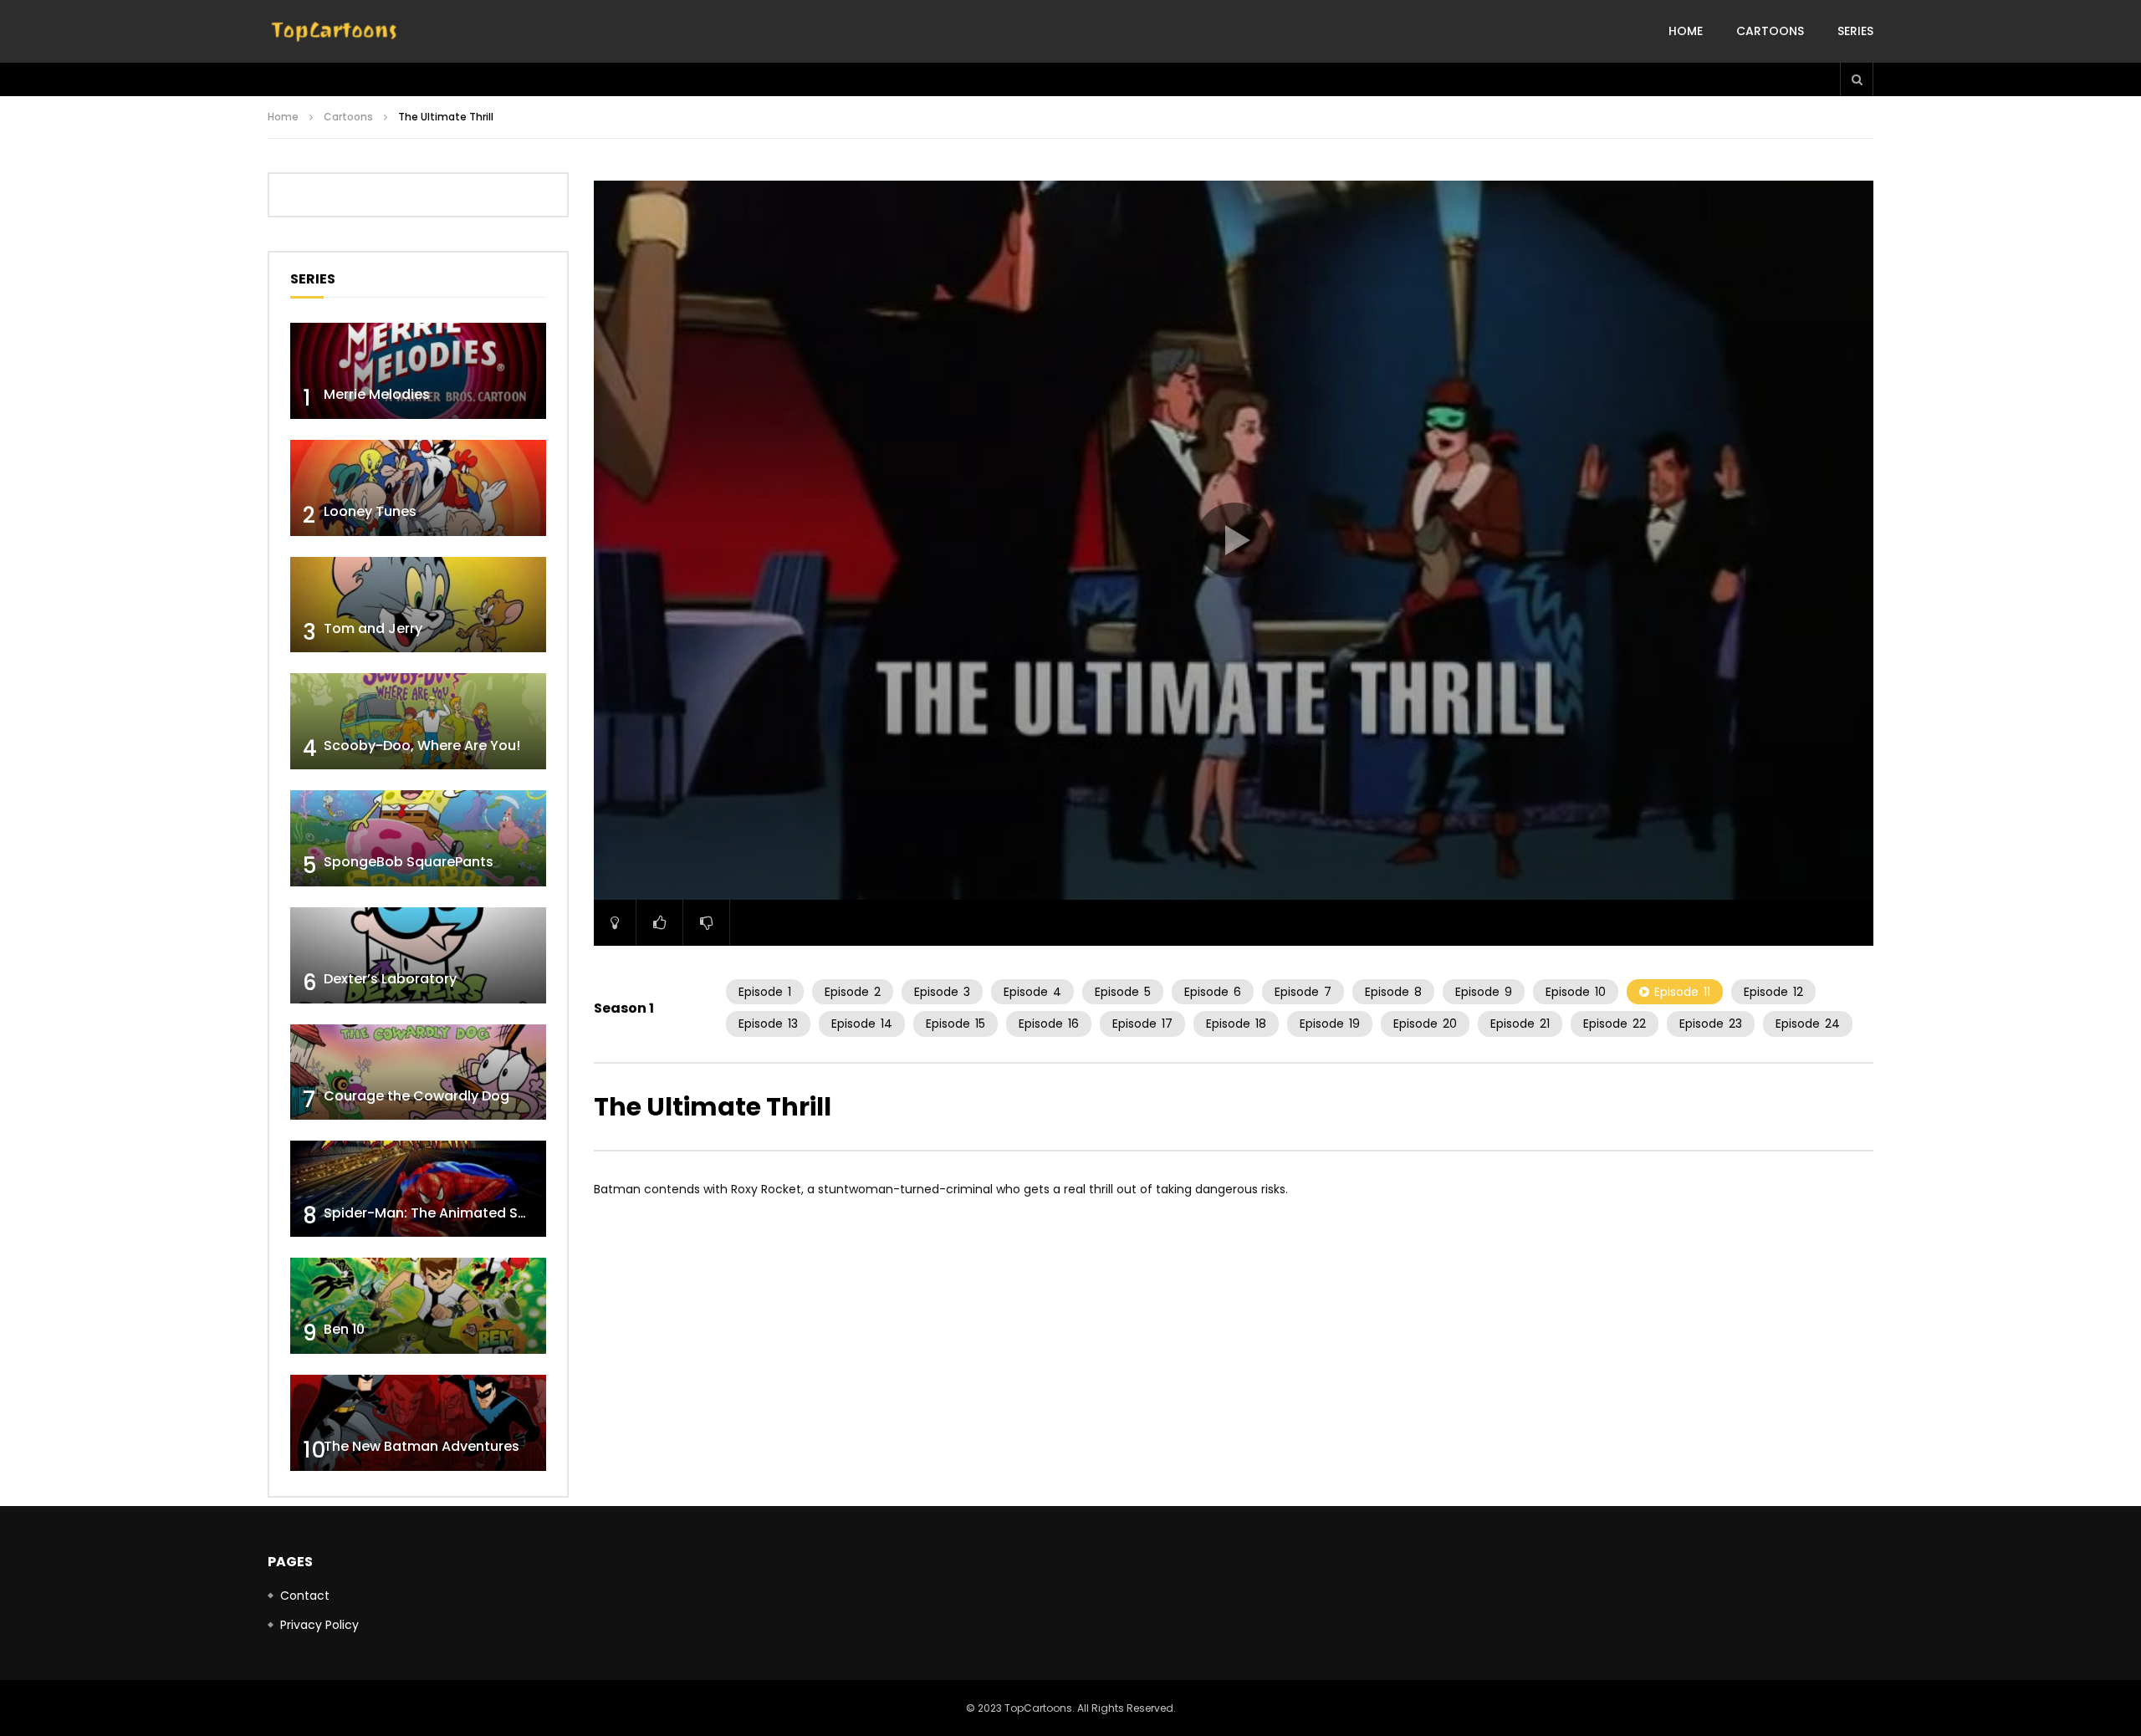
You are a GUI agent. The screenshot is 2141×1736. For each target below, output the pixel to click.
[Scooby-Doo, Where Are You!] (418, 721)
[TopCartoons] (335, 32)
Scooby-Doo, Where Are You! (422, 745)
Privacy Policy (319, 1625)
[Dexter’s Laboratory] (418, 955)
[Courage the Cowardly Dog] (418, 1072)
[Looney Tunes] (418, 488)
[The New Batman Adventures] (418, 1423)
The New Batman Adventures (422, 1446)
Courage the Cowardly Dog (416, 1096)
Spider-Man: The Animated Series (437, 1213)
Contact (305, 1596)
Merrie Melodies (377, 394)
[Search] (1857, 79)
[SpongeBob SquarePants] (418, 838)
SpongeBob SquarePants (409, 862)
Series (1855, 31)
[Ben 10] (418, 1306)
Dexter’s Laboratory (390, 979)
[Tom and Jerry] (418, 605)
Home (1686, 31)
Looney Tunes (370, 511)
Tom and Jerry (373, 628)
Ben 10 (344, 1329)
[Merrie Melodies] (418, 371)
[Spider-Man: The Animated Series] (418, 1189)
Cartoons (1770, 31)
